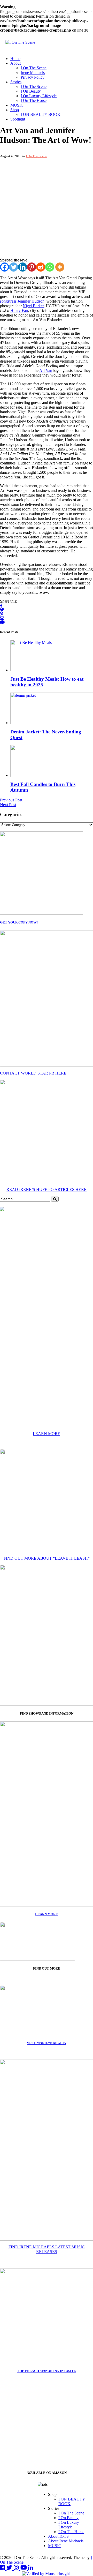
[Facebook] (5, 267)
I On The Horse (34, 100)
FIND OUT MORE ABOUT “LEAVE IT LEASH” (47, 1558)
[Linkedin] (23, 267)
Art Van (46, 370)
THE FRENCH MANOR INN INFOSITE (47, 2371)
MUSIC (17, 105)
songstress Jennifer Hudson (22, 301)
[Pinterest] (32, 267)
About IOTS (58, 2536)
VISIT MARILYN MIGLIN (47, 2043)
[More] (60, 267)
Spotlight (18, 119)
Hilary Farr (19, 310)
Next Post (8, 805)
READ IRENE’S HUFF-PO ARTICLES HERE (47, 1189)
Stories (16, 82)
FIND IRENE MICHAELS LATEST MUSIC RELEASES (47, 2249)
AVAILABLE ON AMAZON (47, 2473)
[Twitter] (14, 267)
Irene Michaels (33, 73)
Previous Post (11, 800)
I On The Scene (34, 68)
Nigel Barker (33, 306)
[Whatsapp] (50, 267)
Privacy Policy (33, 77)
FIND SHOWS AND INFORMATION (47, 1713)
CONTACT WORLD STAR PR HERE (33, 1073)
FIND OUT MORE (47, 1968)
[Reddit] (41, 267)
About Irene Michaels (66, 2541)
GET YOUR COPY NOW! (19, 922)
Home (15, 59)
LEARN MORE (47, 1434)
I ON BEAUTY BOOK (41, 114)
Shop (15, 110)
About (16, 63)
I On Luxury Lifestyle (39, 96)
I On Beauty (31, 91)
